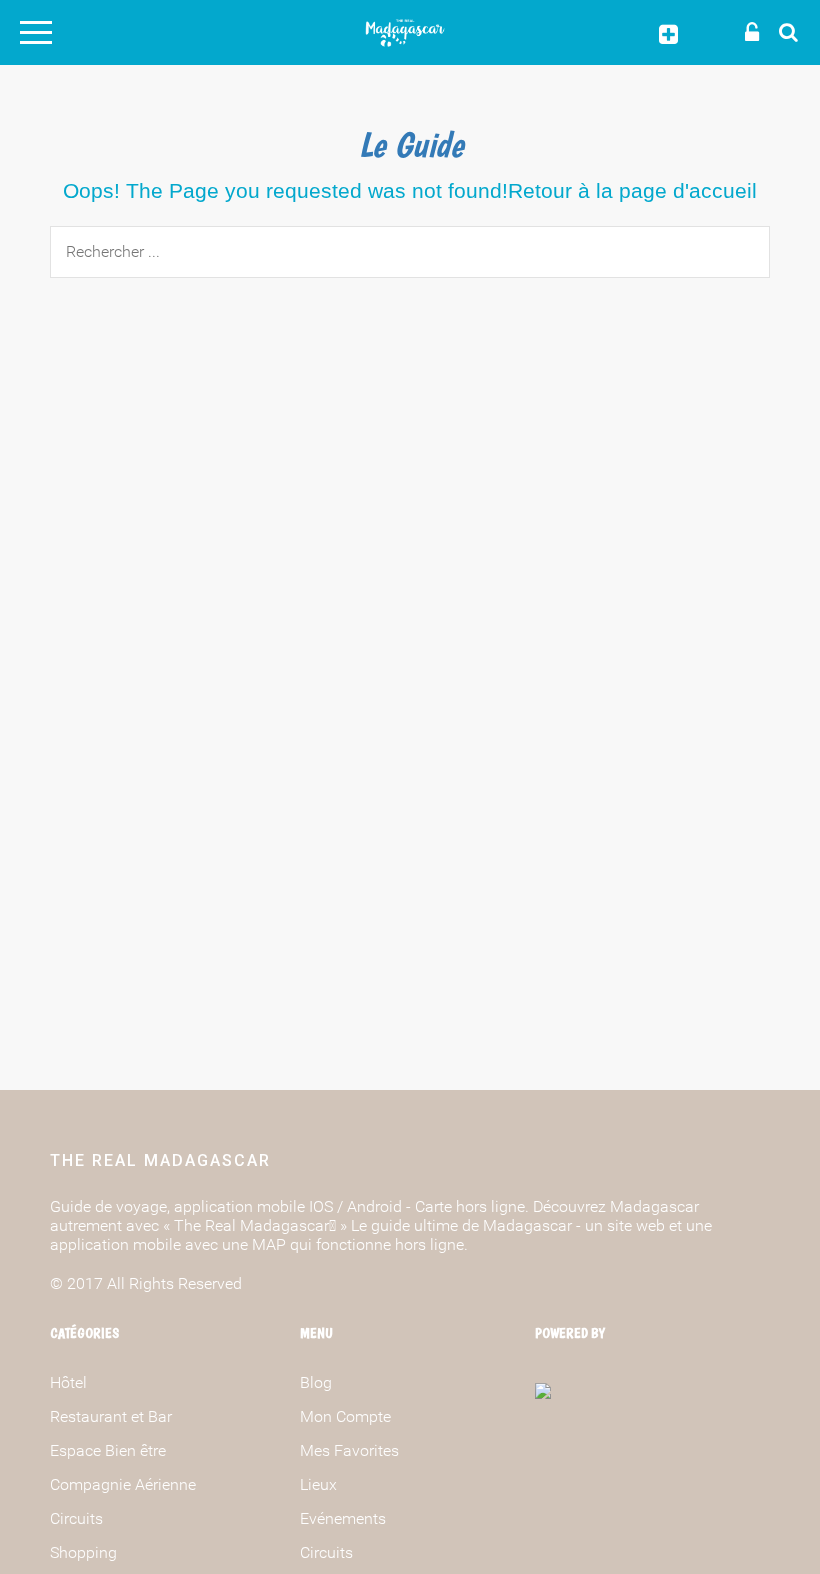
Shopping (83, 1552)
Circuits (76, 1518)
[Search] (783, 31)
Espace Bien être (108, 1450)
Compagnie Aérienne (123, 1484)
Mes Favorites (349, 1450)
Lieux (318, 1484)
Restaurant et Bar (111, 1416)
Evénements (343, 1518)
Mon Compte (345, 1416)
